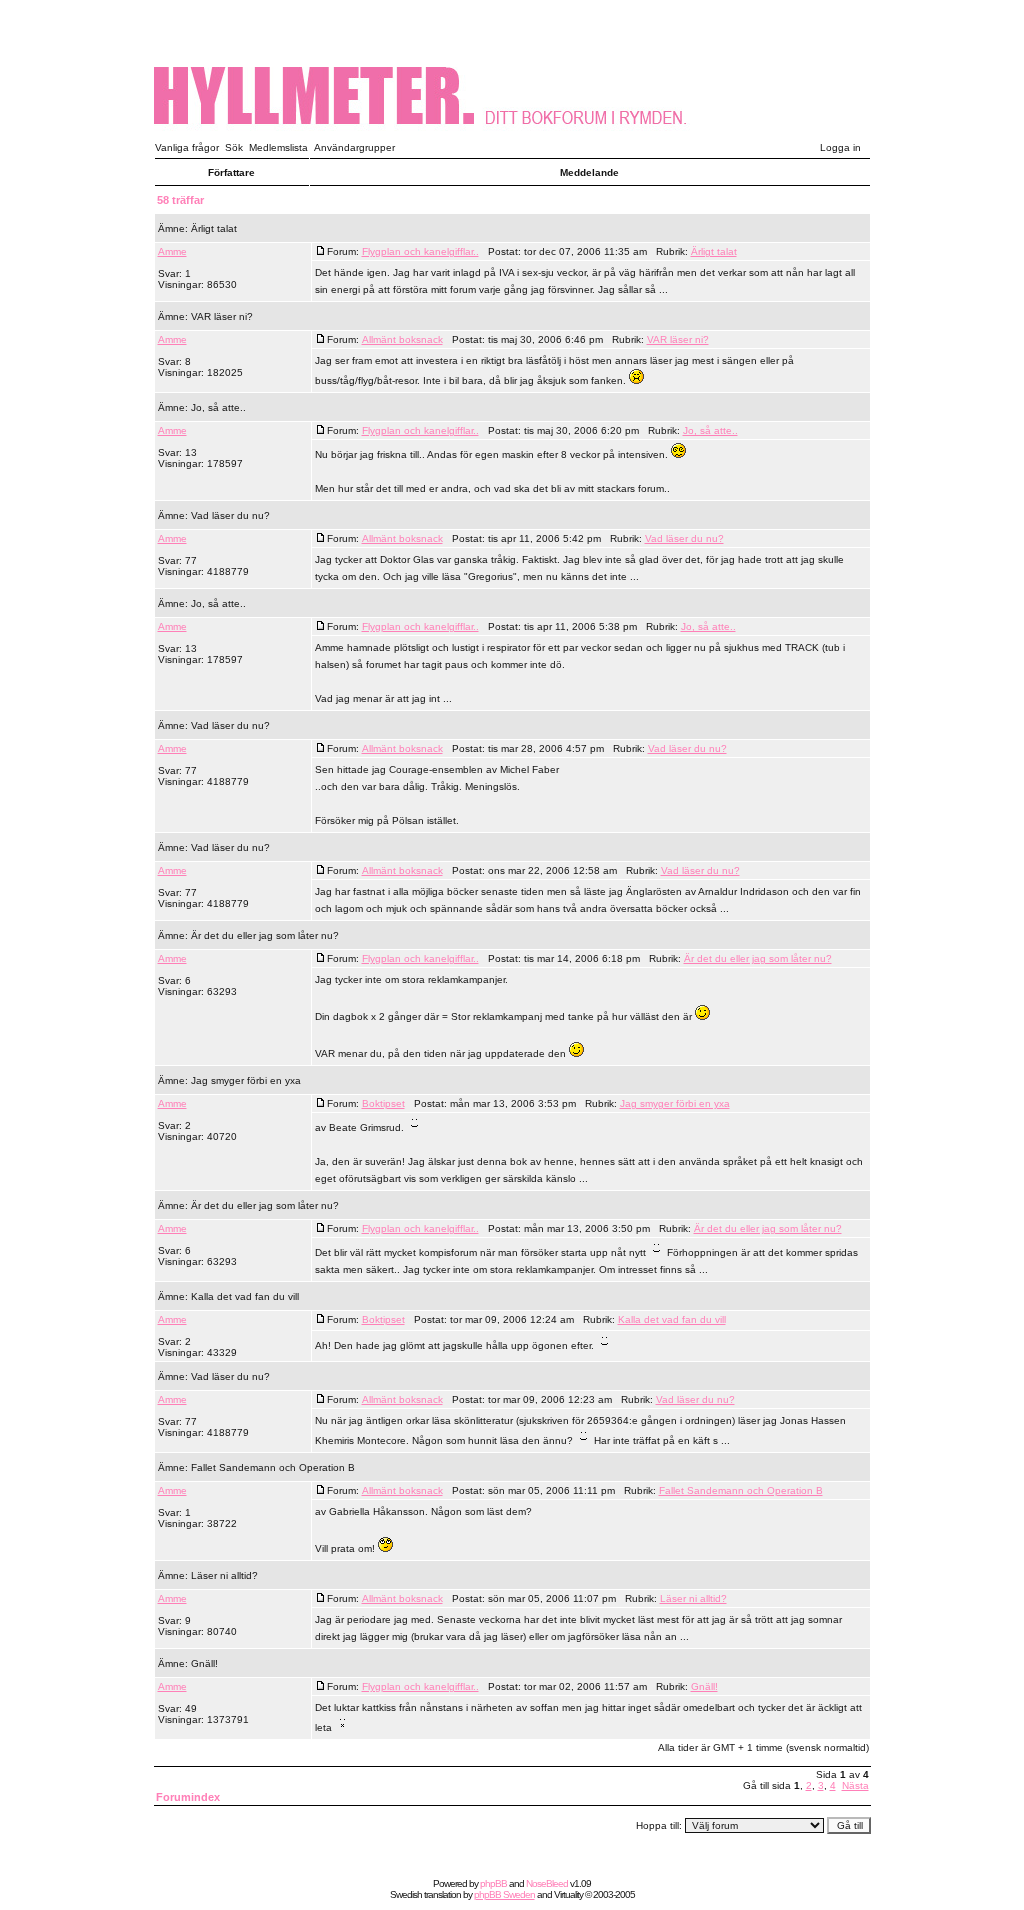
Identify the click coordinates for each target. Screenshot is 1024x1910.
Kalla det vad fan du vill (245, 1296)
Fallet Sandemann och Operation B (273, 1467)
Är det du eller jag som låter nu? (265, 935)
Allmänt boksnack (402, 339)
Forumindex (188, 1797)
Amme (172, 251)
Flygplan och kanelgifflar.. (420, 251)
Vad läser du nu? (230, 515)
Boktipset (383, 1103)
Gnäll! (204, 1663)
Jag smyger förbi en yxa (246, 1080)
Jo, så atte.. (218, 407)
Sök (234, 147)
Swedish (406, 1894)
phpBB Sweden (504, 1894)
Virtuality (568, 1894)
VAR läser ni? (222, 316)
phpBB (493, 1883)
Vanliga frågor (187, 147)
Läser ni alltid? (224, 1575)
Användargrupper (354, 147)
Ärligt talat (214, 228)
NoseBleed (547, 1883)
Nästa (855, 1785)
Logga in (840, 147)
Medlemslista (278, 147)
